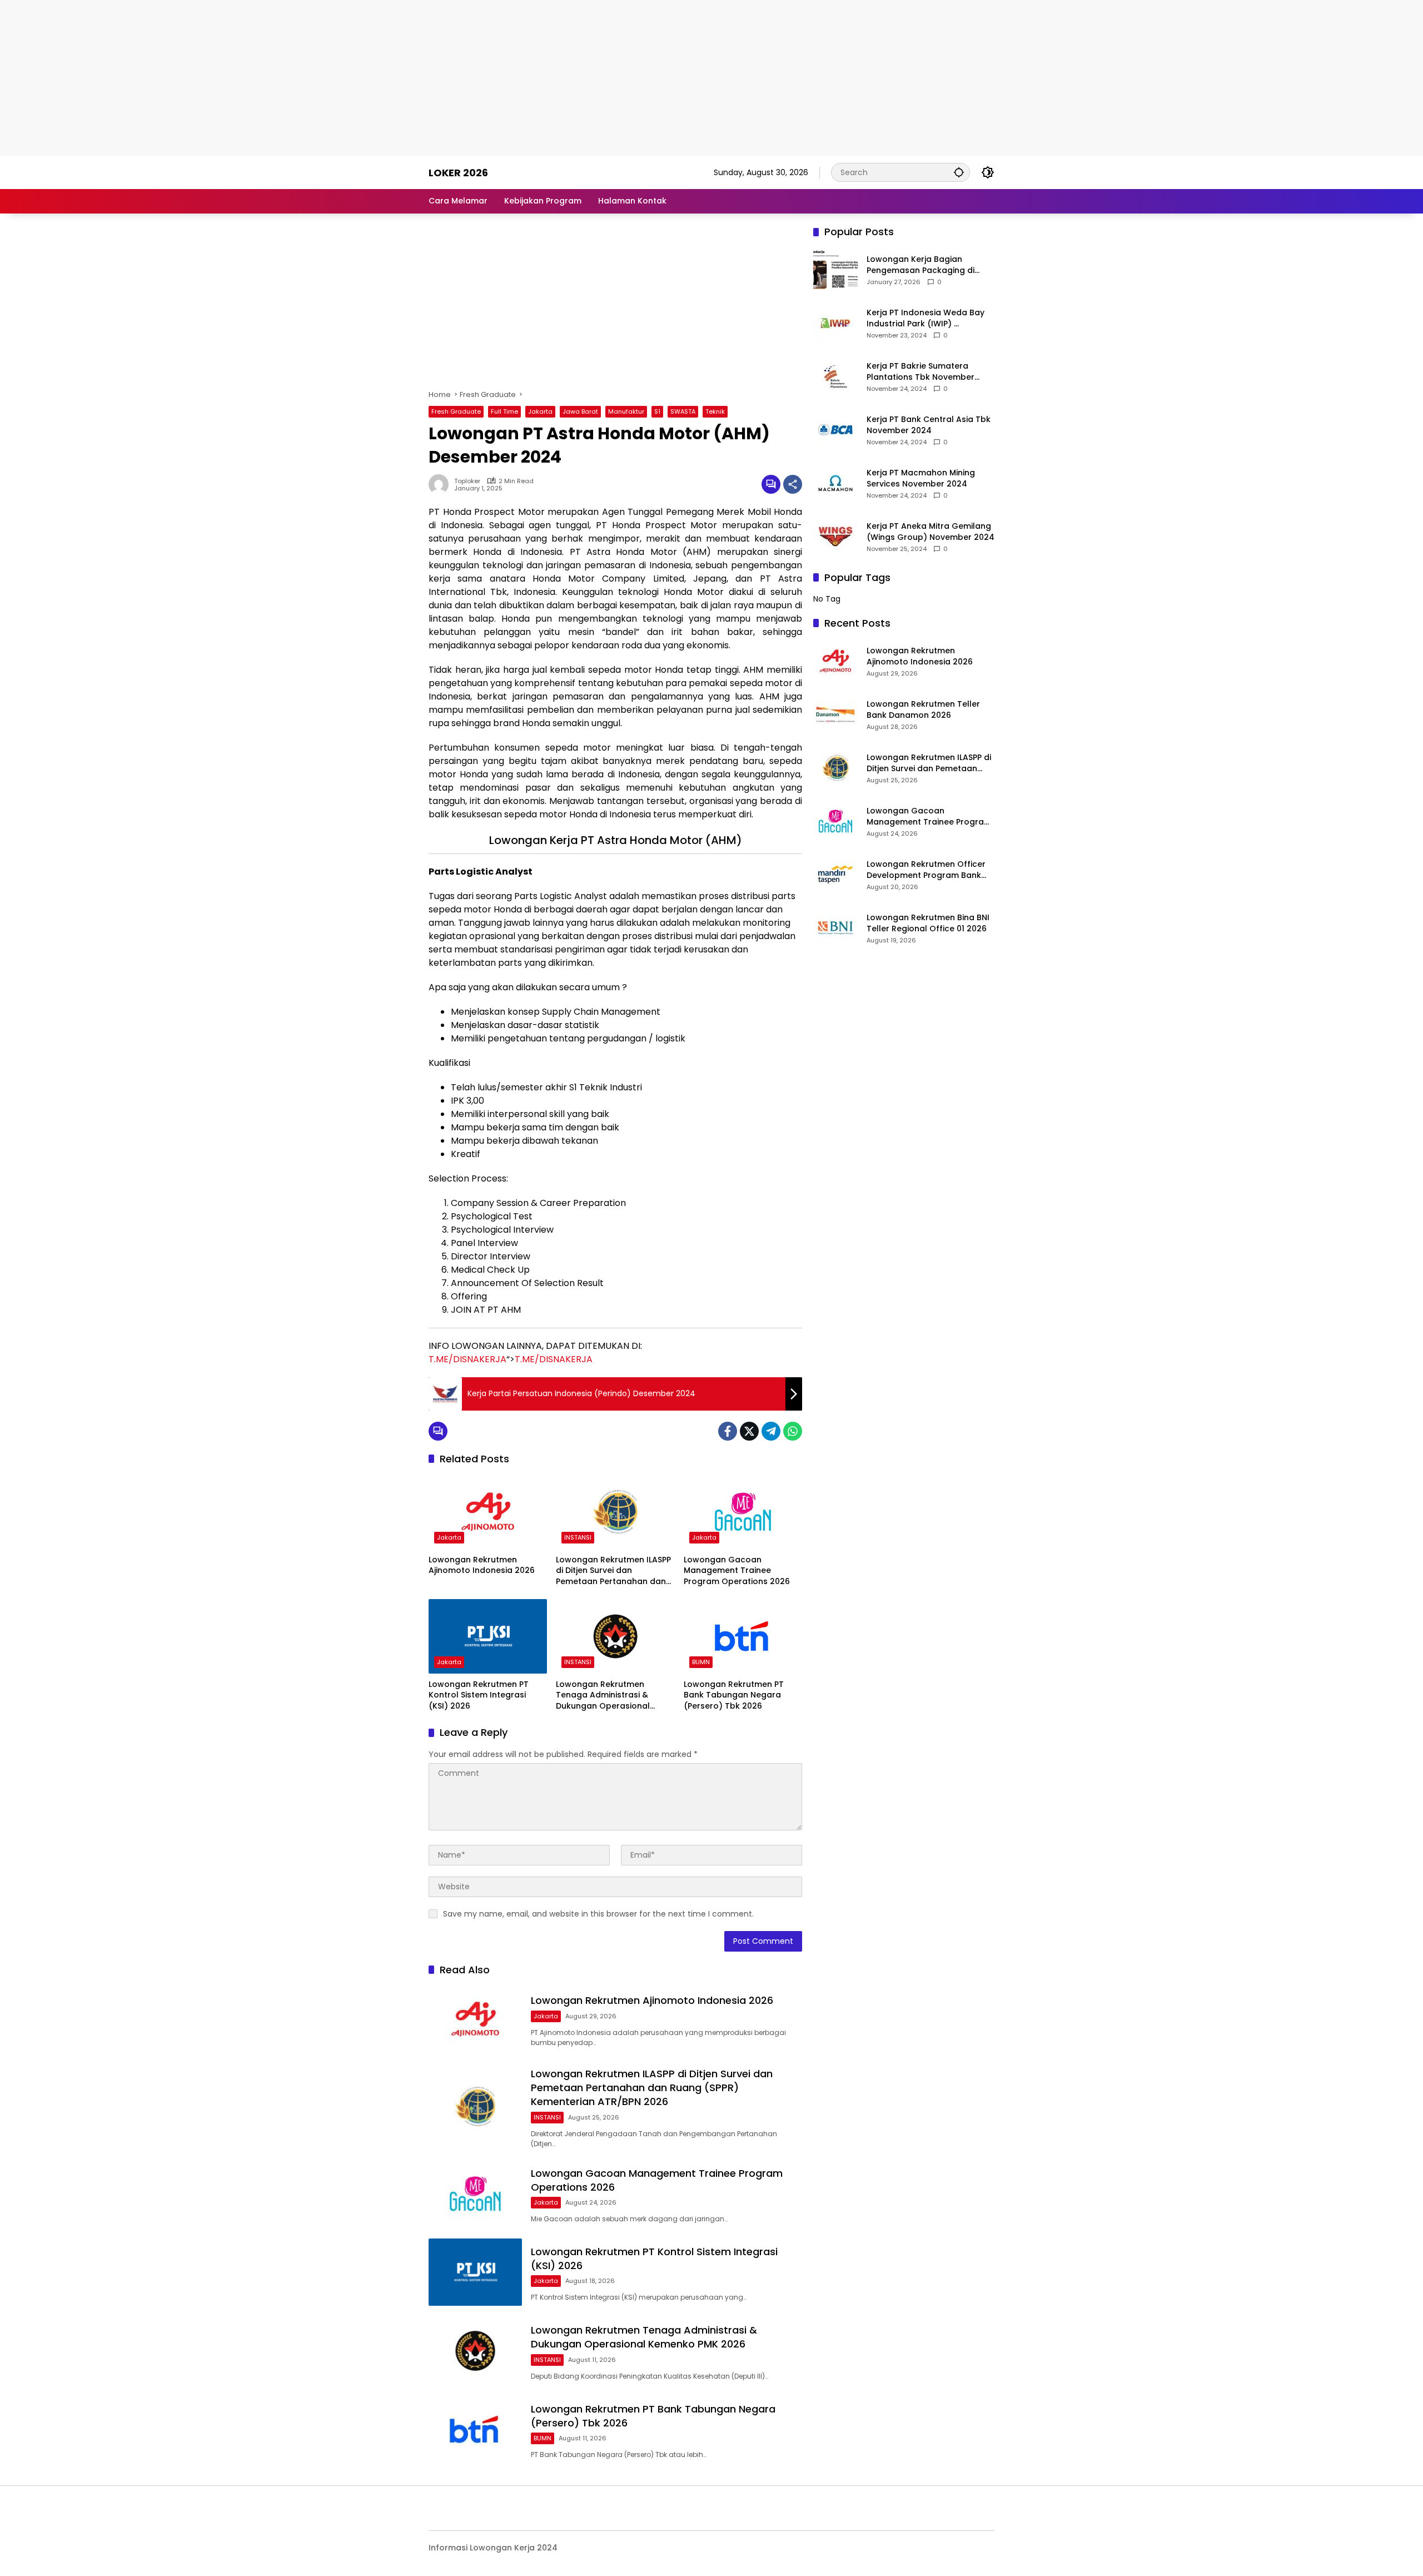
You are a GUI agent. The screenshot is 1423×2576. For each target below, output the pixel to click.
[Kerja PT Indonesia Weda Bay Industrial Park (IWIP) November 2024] (835, 323)
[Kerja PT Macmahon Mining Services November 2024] (835, 483)
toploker (467, 481)
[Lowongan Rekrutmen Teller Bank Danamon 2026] (835, 714)
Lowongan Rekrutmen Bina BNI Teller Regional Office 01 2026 (928, 923)
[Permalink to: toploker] (441, 484)
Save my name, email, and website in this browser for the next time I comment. (598, 1914)
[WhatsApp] (793, 1431)
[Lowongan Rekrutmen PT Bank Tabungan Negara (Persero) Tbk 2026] (743, 1636)
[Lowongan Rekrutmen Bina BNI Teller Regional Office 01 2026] (835, 928)
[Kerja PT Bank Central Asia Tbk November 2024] (835, 430)
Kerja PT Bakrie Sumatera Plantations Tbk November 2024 (921, 372)
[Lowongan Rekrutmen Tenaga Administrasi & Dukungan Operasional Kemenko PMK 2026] (615, 1636)
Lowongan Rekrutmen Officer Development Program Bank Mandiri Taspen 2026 (926, 870)
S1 (657, 411)
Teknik (715, 411)
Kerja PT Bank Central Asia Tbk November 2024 (929, 425)
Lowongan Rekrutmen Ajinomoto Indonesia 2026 (482, 1565)
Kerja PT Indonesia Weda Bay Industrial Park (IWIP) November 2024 (926, 318)
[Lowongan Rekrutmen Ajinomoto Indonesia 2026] (488, 1512)
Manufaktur (626, 411)
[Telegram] (771, 1431)
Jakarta (540, 411)
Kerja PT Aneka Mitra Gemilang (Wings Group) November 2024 (931, 532)
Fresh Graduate (456, 411)
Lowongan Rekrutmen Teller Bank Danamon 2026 (923, 710)
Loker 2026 (458, 173)
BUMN (701, 1662)
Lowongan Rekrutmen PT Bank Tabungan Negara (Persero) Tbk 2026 (734, 1695)
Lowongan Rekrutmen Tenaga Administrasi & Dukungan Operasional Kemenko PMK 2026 (603, 1696)
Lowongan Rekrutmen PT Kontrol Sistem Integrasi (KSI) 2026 (479, 1695)
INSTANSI (578, 1537)
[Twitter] (749, 1431)
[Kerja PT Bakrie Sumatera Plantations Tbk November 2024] (835, 376)
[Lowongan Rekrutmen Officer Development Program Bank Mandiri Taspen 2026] (835, 875)
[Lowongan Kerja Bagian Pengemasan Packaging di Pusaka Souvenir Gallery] (835, 270)
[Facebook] (728, 1431)
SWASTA (683, 411)
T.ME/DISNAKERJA (467, 1359)
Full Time (504, 411)
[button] (959, 172)
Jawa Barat (580, 411)
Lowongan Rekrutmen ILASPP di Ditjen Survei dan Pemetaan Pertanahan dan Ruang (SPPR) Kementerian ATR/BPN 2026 (613, 1571)
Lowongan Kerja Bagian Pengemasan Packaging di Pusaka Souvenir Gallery (921, 265)
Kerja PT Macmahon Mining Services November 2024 (921, 478)
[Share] (793, 484)
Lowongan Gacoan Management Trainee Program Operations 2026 (737, 1571)
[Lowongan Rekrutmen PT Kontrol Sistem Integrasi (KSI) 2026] (488, 1636)
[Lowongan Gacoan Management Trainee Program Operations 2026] (743, 1512)
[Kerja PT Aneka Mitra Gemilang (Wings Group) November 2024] (835, 537)
